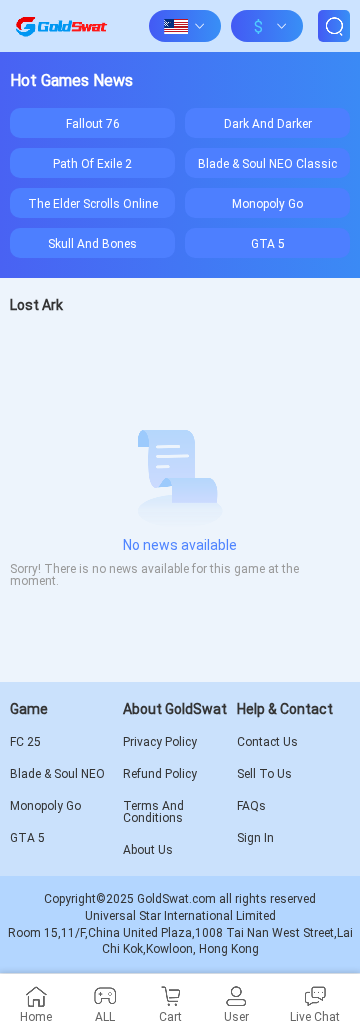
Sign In (255, 838)
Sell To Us (264, 774)
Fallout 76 (93, 123)
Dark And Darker (268, 123)
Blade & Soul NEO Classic (267, 163)
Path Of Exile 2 (92, 163)
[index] (61, 26)
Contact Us (267, 742)
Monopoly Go (267, 203)
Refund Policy (160, 774)
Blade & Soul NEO (57, 774)
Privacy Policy (160, 742)
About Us (148, 850)
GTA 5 (268, 243)
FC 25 (25, 742)
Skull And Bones (92, 243)
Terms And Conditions (153, 812)
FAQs (251, 806)
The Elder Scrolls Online (93, 203)
